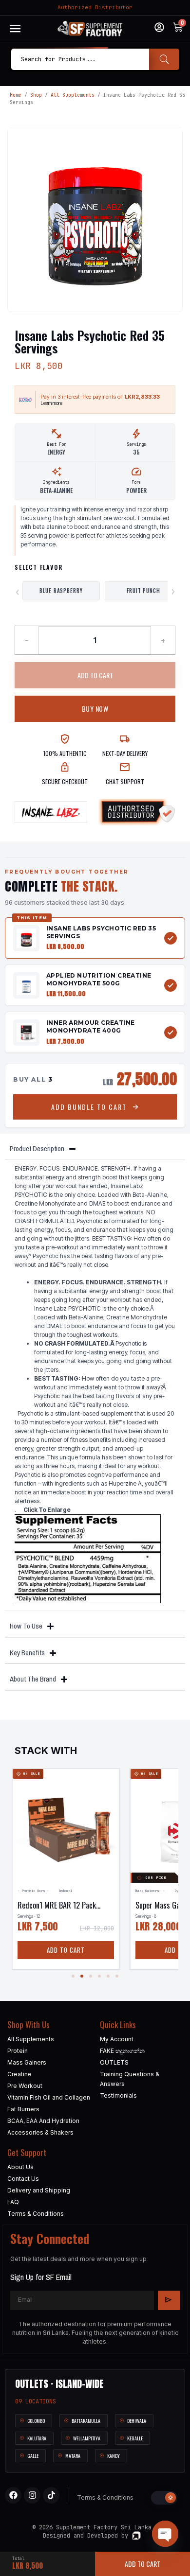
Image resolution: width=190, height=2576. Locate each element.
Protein (18, 2051)
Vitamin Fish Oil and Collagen (49, 2097)
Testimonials (118, 2095)
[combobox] (80, 59)
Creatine (19, 2074)
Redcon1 (65, 1891)
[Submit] (169, 2300)
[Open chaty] (165, 2534)
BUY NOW (95, 709)
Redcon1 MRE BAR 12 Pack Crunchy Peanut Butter (57, 1910)
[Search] (164, 59)
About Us (20, 2167)
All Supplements (73, 95)
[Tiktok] (51, 2495)
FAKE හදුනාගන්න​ (122, 2051)
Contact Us (23, 2179)
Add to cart (95, 675)
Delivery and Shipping (39, 2190)
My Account (117, 2039)
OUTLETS (114, 2062)
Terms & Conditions (36, 2214)
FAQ (13, 2202)
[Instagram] (32, 2495)
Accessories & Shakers (40, 2132)
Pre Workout (25, 2086)
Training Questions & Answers (130, 2079)
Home (16, 95)
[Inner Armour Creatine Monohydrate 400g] (26, 1033)
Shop (36, 95)
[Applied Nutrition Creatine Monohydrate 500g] (26, 985)
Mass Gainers (147, 1891)
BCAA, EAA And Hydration (43, 2121)
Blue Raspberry (61, 591)
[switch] (164, 2498)
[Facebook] (13, 2495)
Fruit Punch (143, 591)
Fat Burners (23, 2109)
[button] (73, 1976)
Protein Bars (33, 1891)
